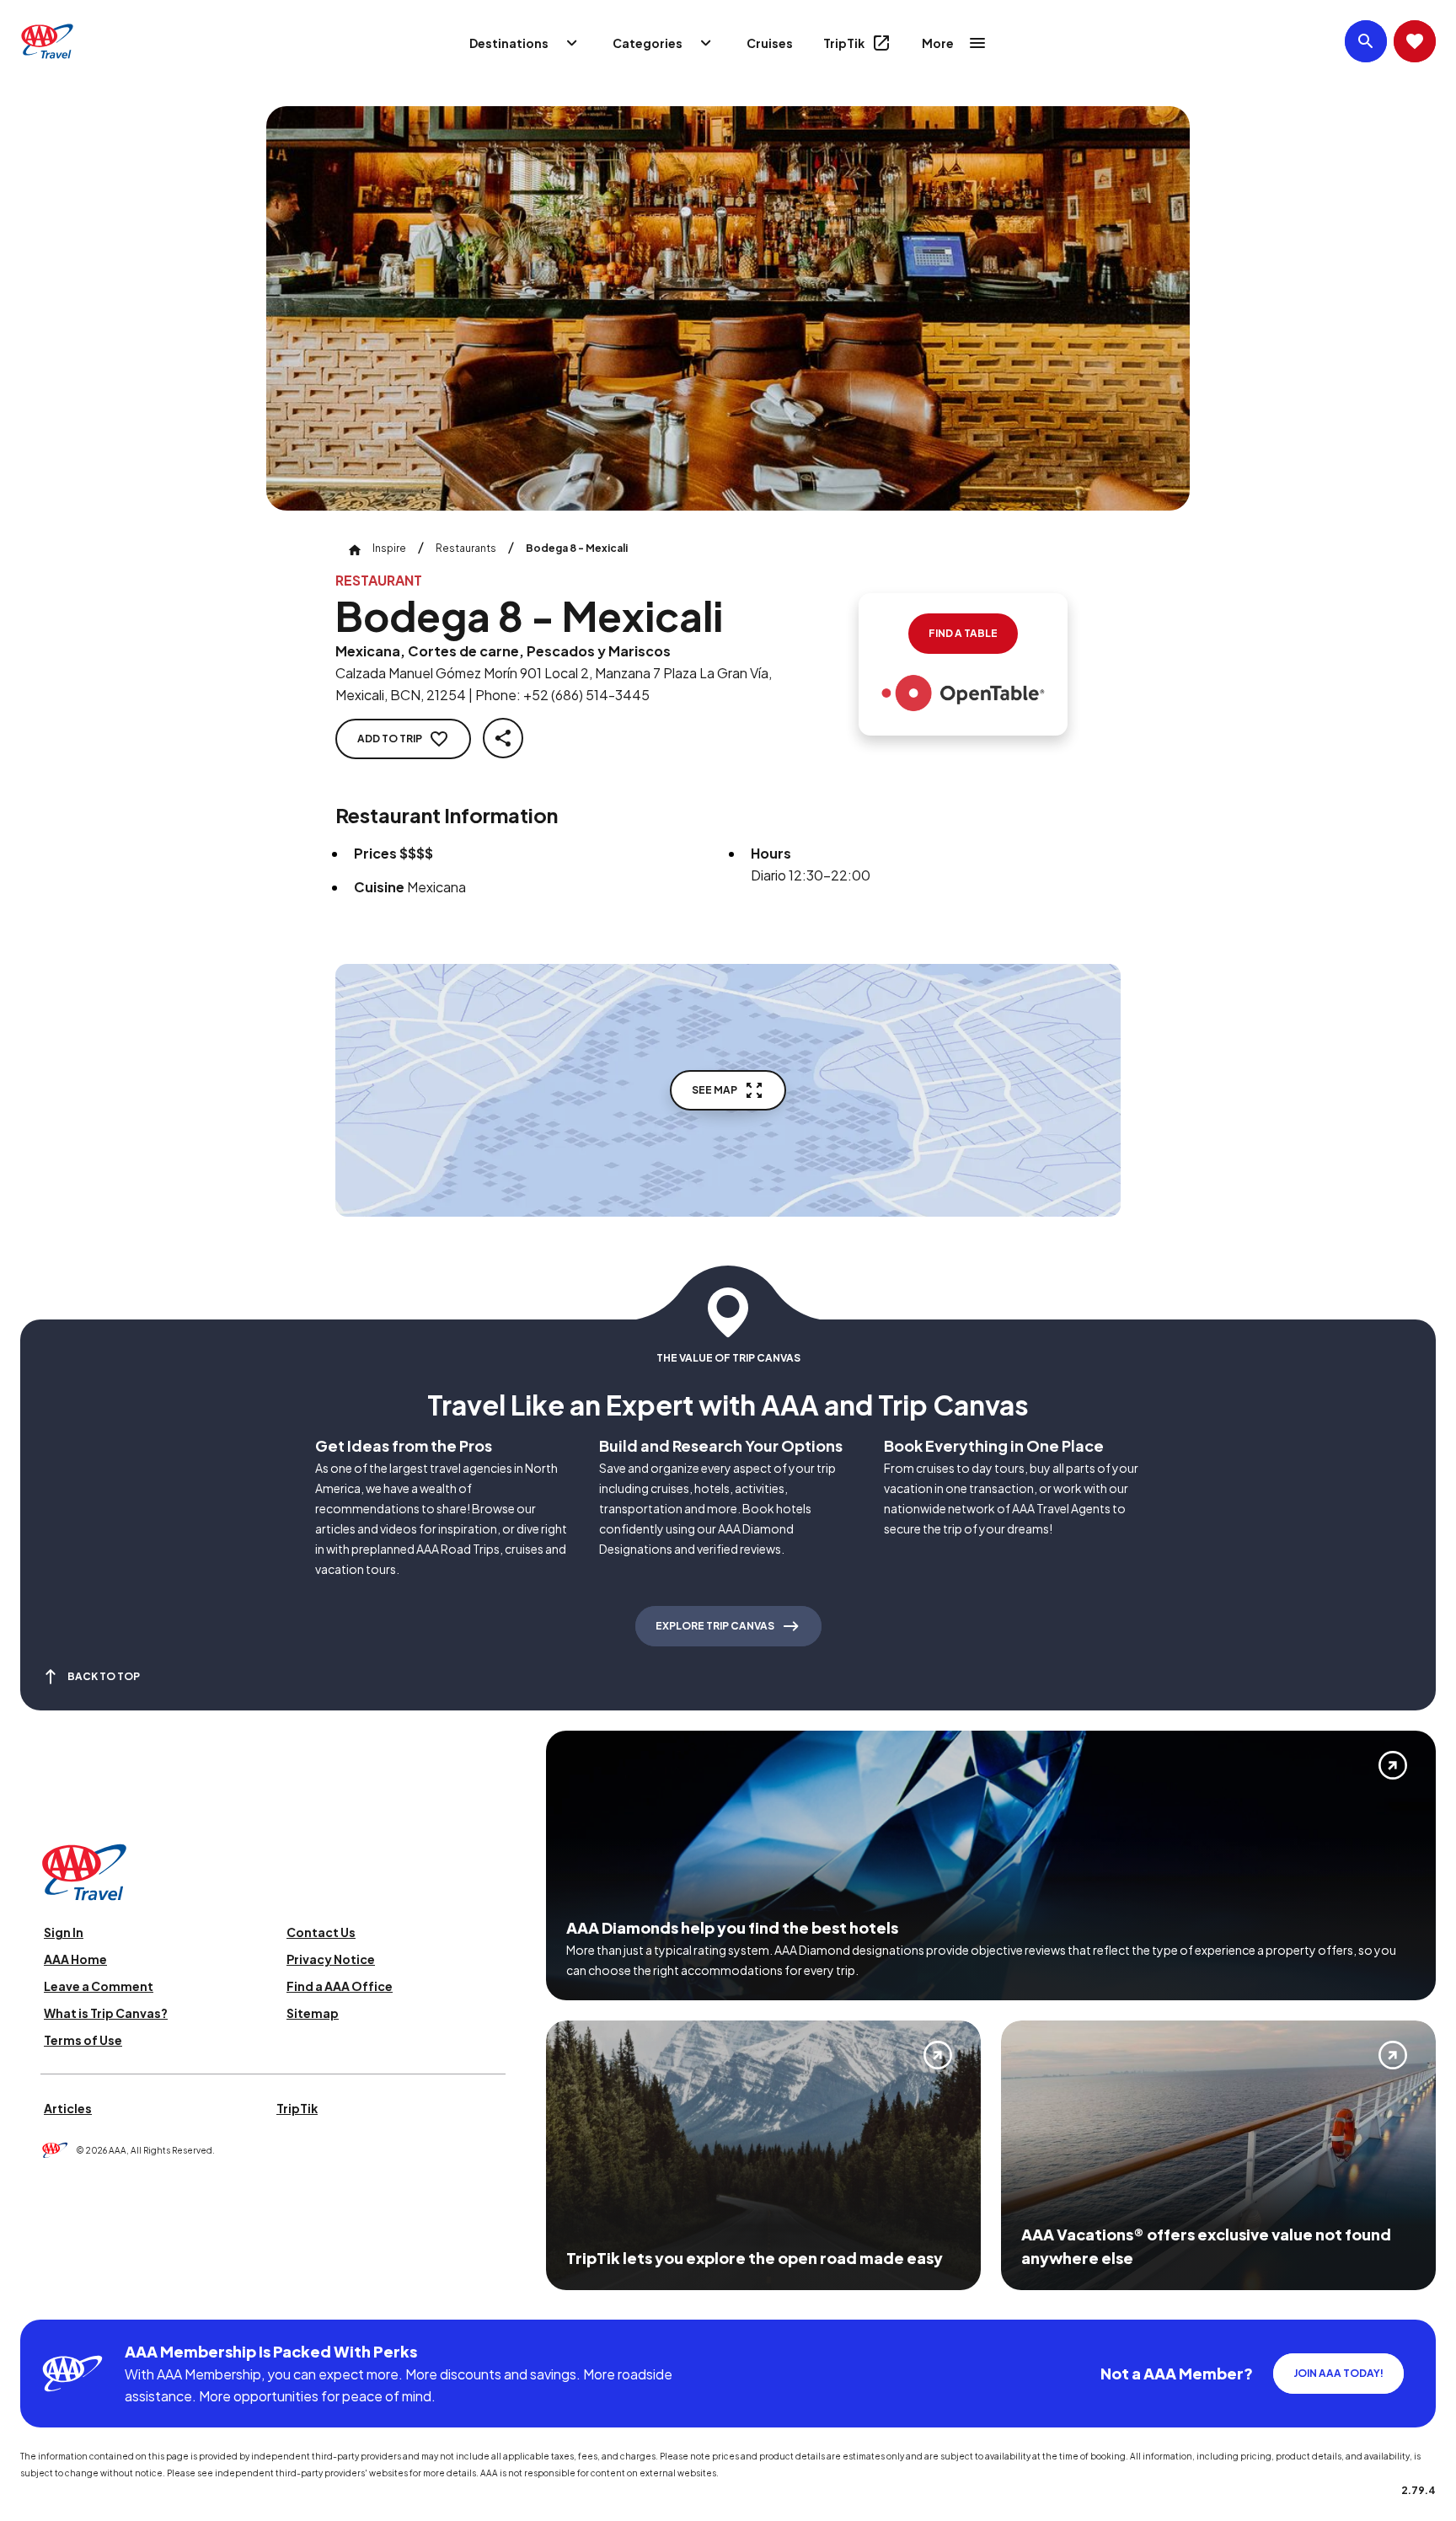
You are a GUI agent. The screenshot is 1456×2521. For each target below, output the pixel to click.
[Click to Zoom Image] (728, 308)
